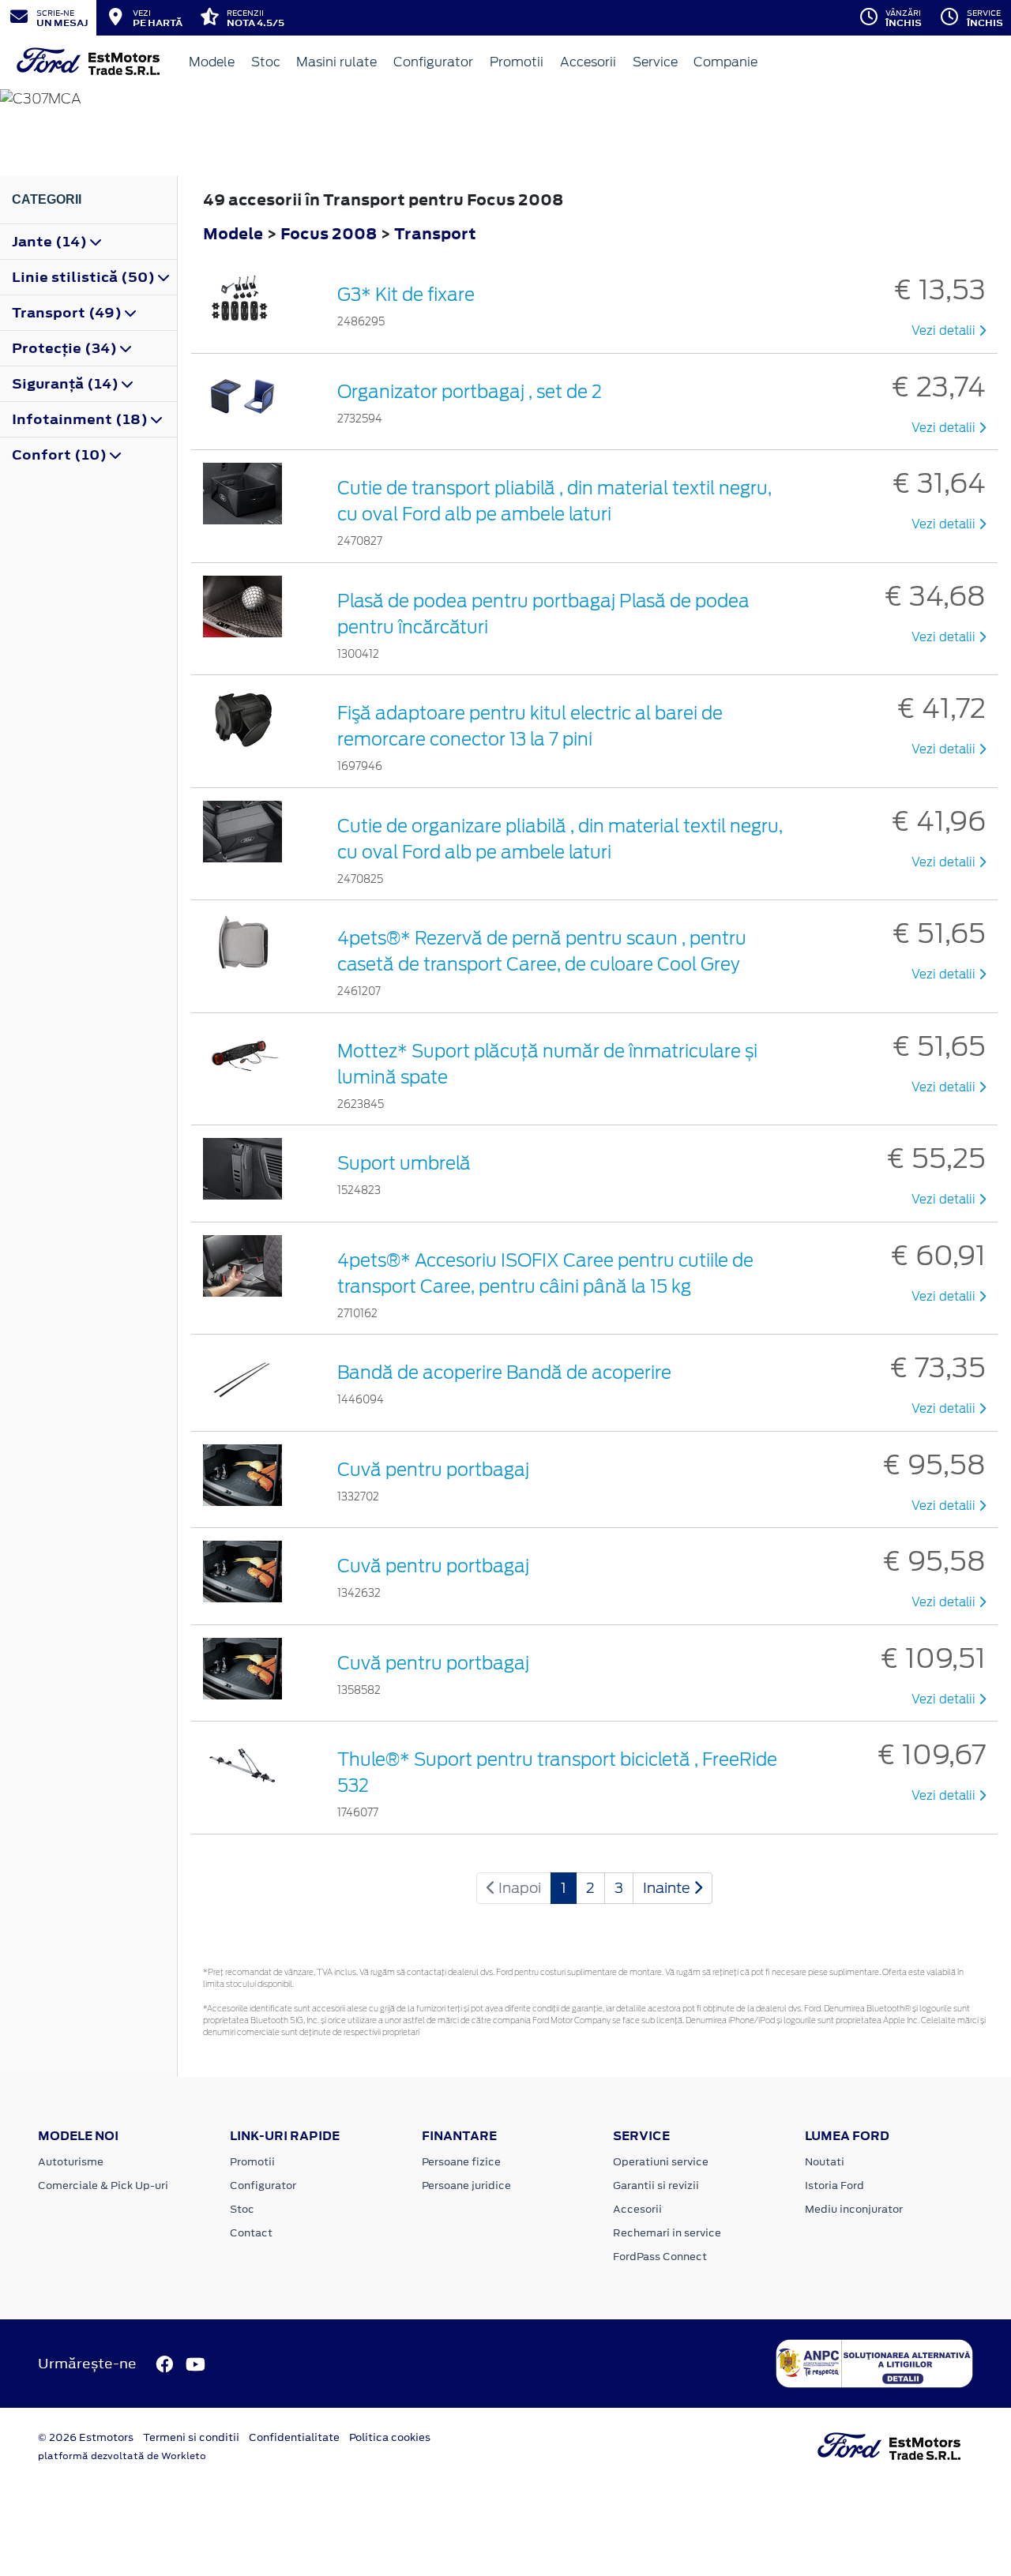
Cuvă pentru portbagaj (433, 1470)
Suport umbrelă (404, 1163)
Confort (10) (61, 455)
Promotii (517, 62)
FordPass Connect (660, 2257)
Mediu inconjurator (854, 2209)
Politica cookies (390, 2437)
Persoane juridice (466, 2185)
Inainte (668, 1888)
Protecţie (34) (66, 348)
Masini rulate (336, 62)
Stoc (266, 62)
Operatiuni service (661, 2162)
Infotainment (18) (81, 419)
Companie (725, 62)
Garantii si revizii (656, 2185)
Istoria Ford (834, 2185)
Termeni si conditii (191, 2437)
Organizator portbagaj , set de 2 (470, 392)
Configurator (433, 62)
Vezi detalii (945, 331)
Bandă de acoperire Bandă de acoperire (504, 1372)
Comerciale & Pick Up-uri (103, 2185)
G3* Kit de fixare (406, 295)
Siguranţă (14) (67, 384)
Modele (212, 62)
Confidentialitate (294, 2437)
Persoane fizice (461, 2162)
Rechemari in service (667, 2233)
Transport (435, 233)
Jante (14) (51, 242)
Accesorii (588, 62)
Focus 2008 (329, 233)
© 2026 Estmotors (86, 2437)
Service (655, 62)
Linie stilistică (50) (85, 277)
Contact (251, 2233)
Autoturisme (71, 2162)
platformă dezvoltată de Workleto (122, 2456)
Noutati (825, 2162)
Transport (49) (68, 313)
